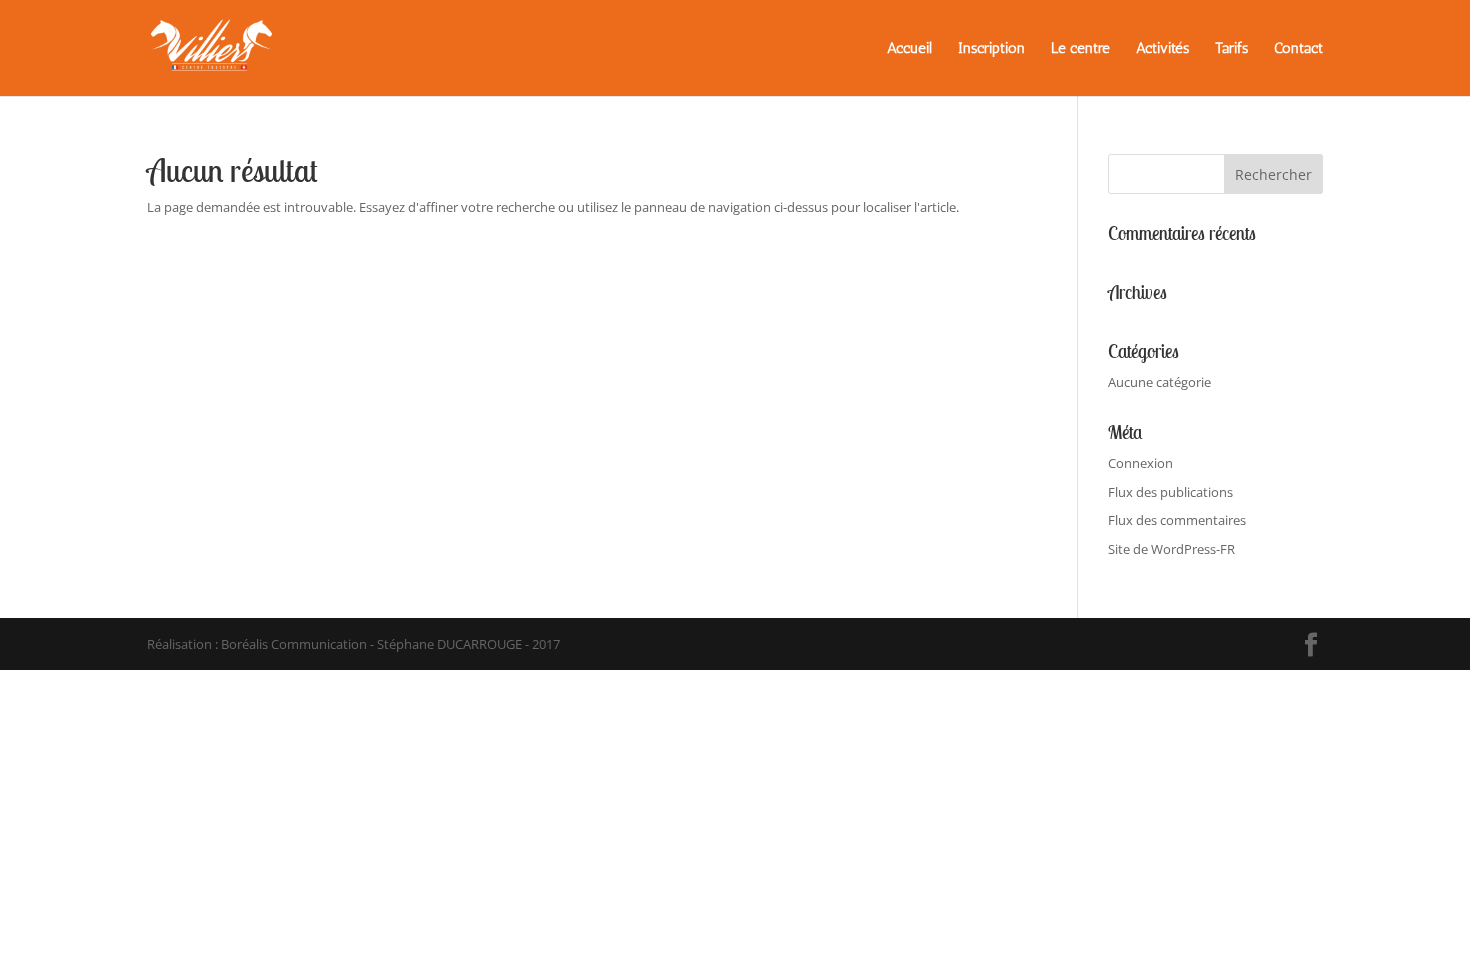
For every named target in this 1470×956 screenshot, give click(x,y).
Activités (1162, 49)
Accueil (909, 49)
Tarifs (1231, 49)
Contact (1298, 49)
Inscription (991, 49)
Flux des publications (1170, 492)
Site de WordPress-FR (1171, 549)
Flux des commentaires (1177, 520)
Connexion (1140, 463)
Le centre (1080, 49)
